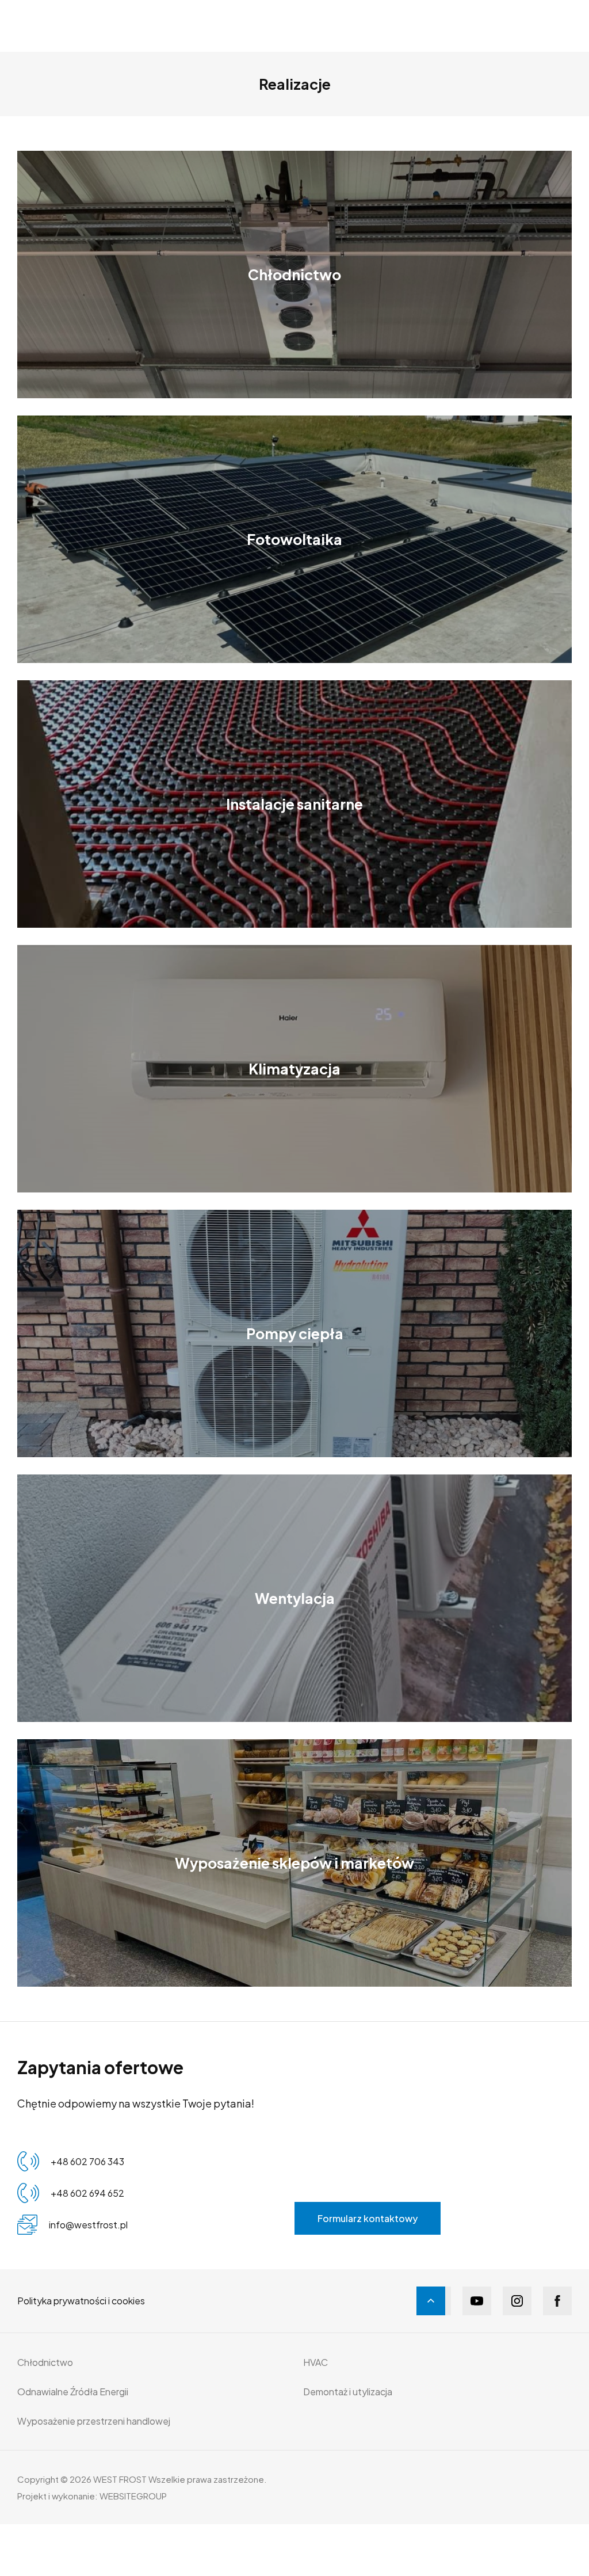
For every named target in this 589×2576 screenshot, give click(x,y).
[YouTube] (477, 2301)
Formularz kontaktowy (368, 2218)
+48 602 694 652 (87, 2193)
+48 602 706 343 (87, 2161)
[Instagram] (517, 2301)
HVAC (315, 2362)
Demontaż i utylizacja (348, 2392)
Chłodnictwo (45, 2362)
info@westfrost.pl (88, 2225)
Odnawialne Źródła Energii (73, 2392)
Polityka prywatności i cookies (81, 2301)
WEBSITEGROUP (133, 2496)
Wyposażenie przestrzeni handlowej (94, 2421)
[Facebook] (557, 2301)
